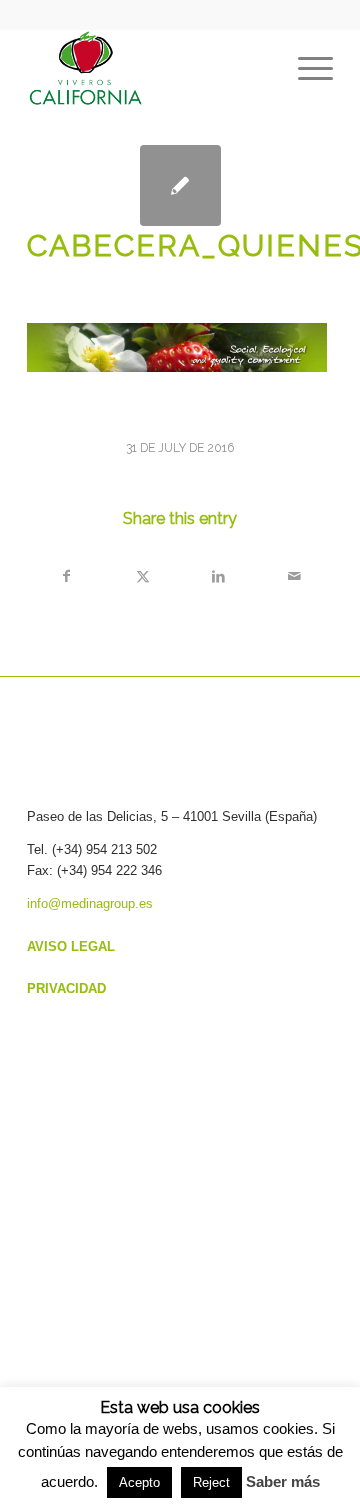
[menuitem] (305, 69)
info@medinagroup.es (90, 903)
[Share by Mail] (294, 576)
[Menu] (305, 69)
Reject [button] (211, 1482)
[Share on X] (142, 576)
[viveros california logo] (149, 69)
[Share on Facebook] (66, 576)
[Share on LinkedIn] (218, 576)
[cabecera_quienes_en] (180, 185)
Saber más (283, 1481)
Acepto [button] (139, 1482)
